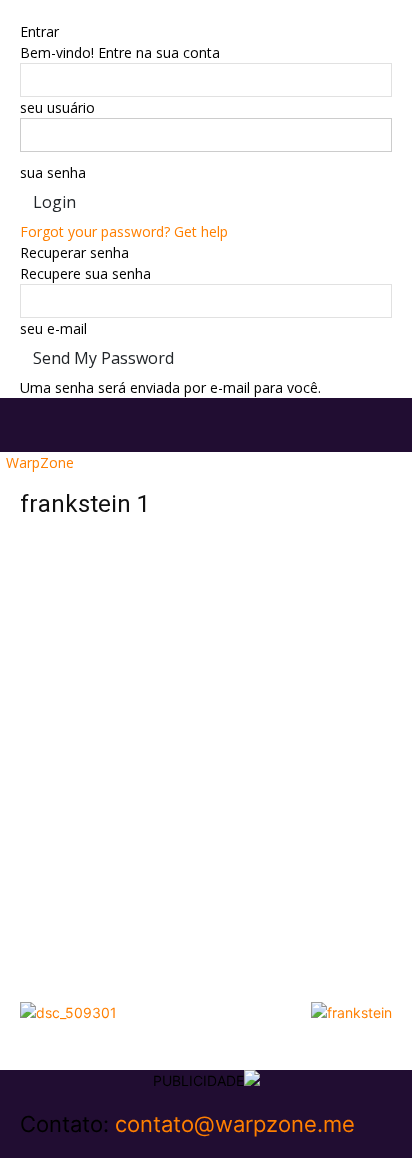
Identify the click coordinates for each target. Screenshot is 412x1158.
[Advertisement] (206, 776)
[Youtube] (70, 1147)
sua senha (53, 172)
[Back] (25, 10)
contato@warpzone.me (235, 1124)
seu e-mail (53, 328)
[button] (34, 425)
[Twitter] (57, 1147)
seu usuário (57, 107)
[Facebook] (27, 1147)
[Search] (384, 425)
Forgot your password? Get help (124, 231)
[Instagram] (42, 1147)
